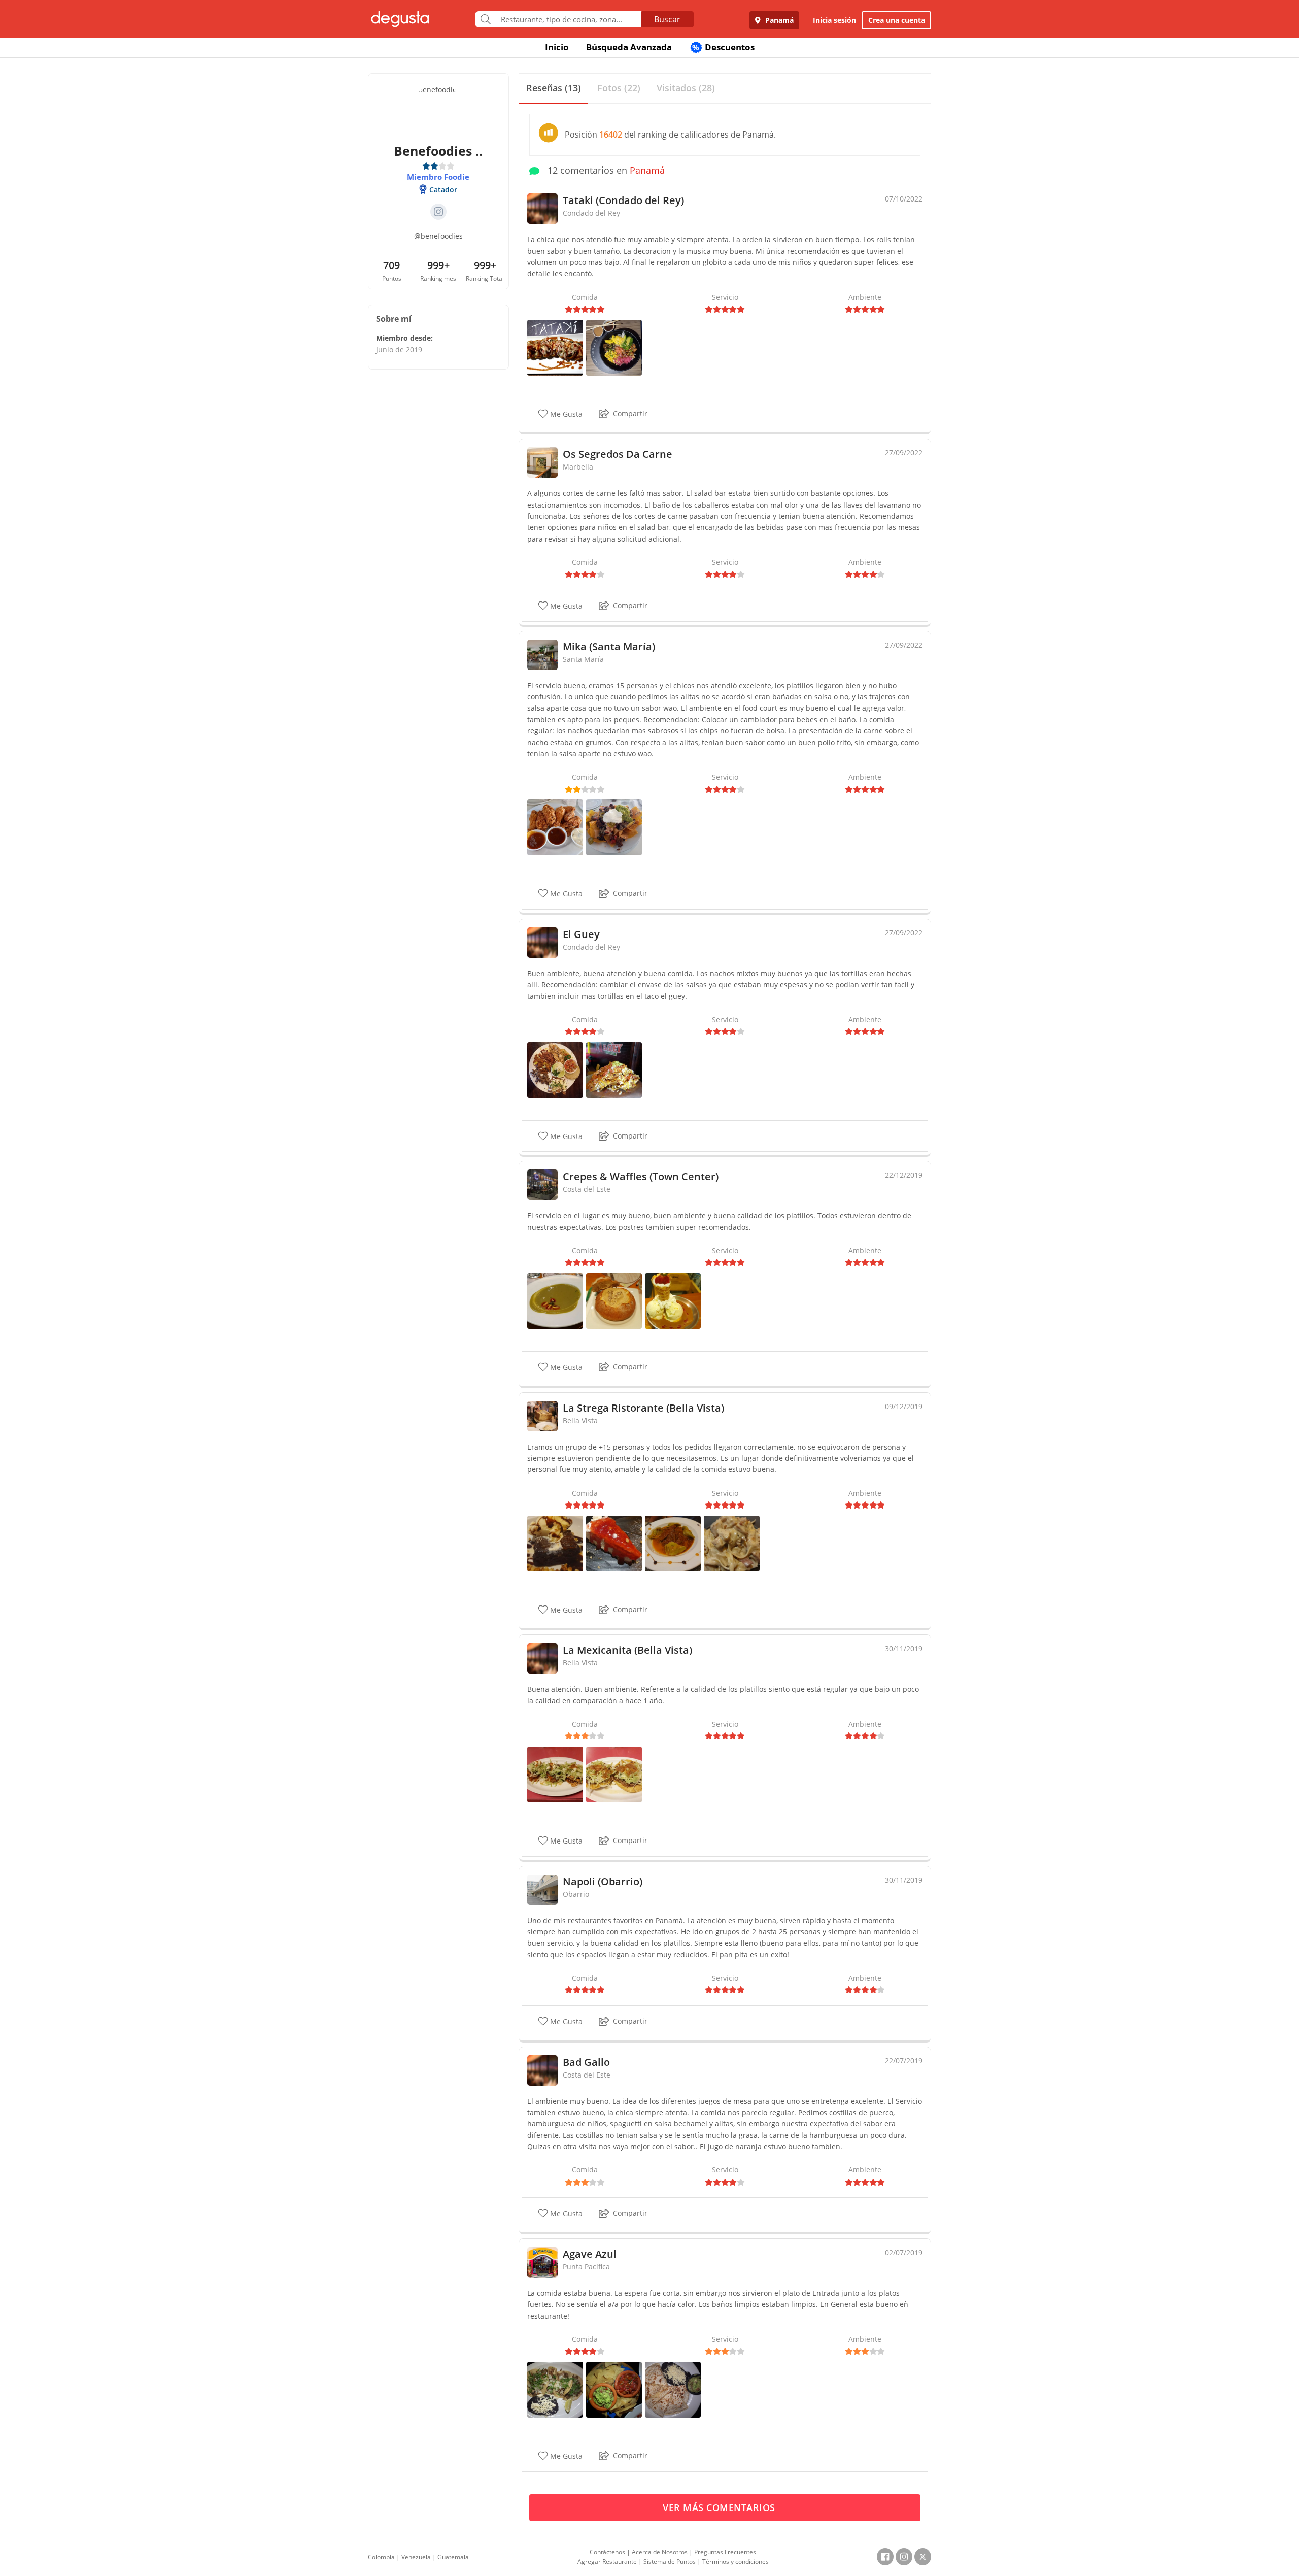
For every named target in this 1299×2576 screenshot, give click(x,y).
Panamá (778, 20)
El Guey (581, 934)
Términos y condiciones (736, 2562)
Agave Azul (590, 2254)
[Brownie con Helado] (555, 1542)
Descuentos (723, 47)
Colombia (381, 2557)
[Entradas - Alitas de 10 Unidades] (555, 827)
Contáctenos (607, 2552)
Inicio (557, 47)
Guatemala (453, 2557)
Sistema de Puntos (670, 2562)
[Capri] (673, 1300)
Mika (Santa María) (609, 646)
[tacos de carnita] (555, 2389)
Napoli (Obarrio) (603, 1881)
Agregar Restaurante (607, 2562)
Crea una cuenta (897, 20)
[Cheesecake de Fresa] (614, 1542)
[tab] (554, 89)
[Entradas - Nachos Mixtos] (614, 1069)
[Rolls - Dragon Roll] (555, 346)
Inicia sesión (834, 20)
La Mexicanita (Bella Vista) (627, 1650)
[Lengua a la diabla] (673, 1542)
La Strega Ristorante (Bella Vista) (643, 1408)
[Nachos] (614, 827)
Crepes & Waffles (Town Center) (641, 1176)
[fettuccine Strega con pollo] (732, 1542)
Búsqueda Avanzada (629, 47)
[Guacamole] (614, 2389)
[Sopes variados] (555, 1774)
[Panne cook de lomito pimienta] (614, 1300)
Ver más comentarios (720, 2507)
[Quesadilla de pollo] (673, 2389)
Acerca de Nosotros (660, 2552)
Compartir (630, 413)
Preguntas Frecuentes (725, 2552)
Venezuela (416, 2557)
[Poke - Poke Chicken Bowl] (614, 346)
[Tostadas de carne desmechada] (614, 1774)
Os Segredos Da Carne (618, 454)
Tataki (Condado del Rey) (623, 200)
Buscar (667, 19)
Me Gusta (565, 414)
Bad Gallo (586, 2062)
